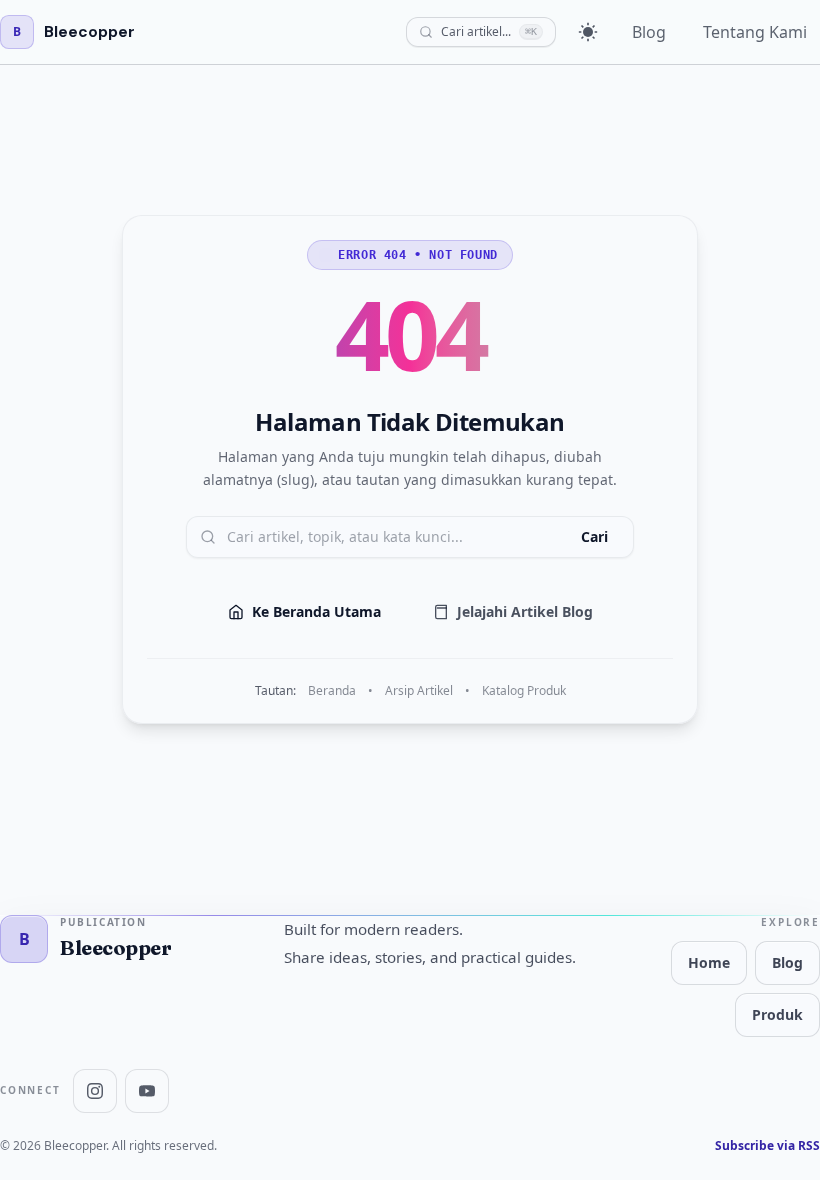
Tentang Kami (755, 32)
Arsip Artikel (419, 691)
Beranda (332, 691)
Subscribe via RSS (767, 1145)
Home (709, 962)
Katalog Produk (524, 691)
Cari (594, 536)
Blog (649, 32)
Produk (777, 1014)
